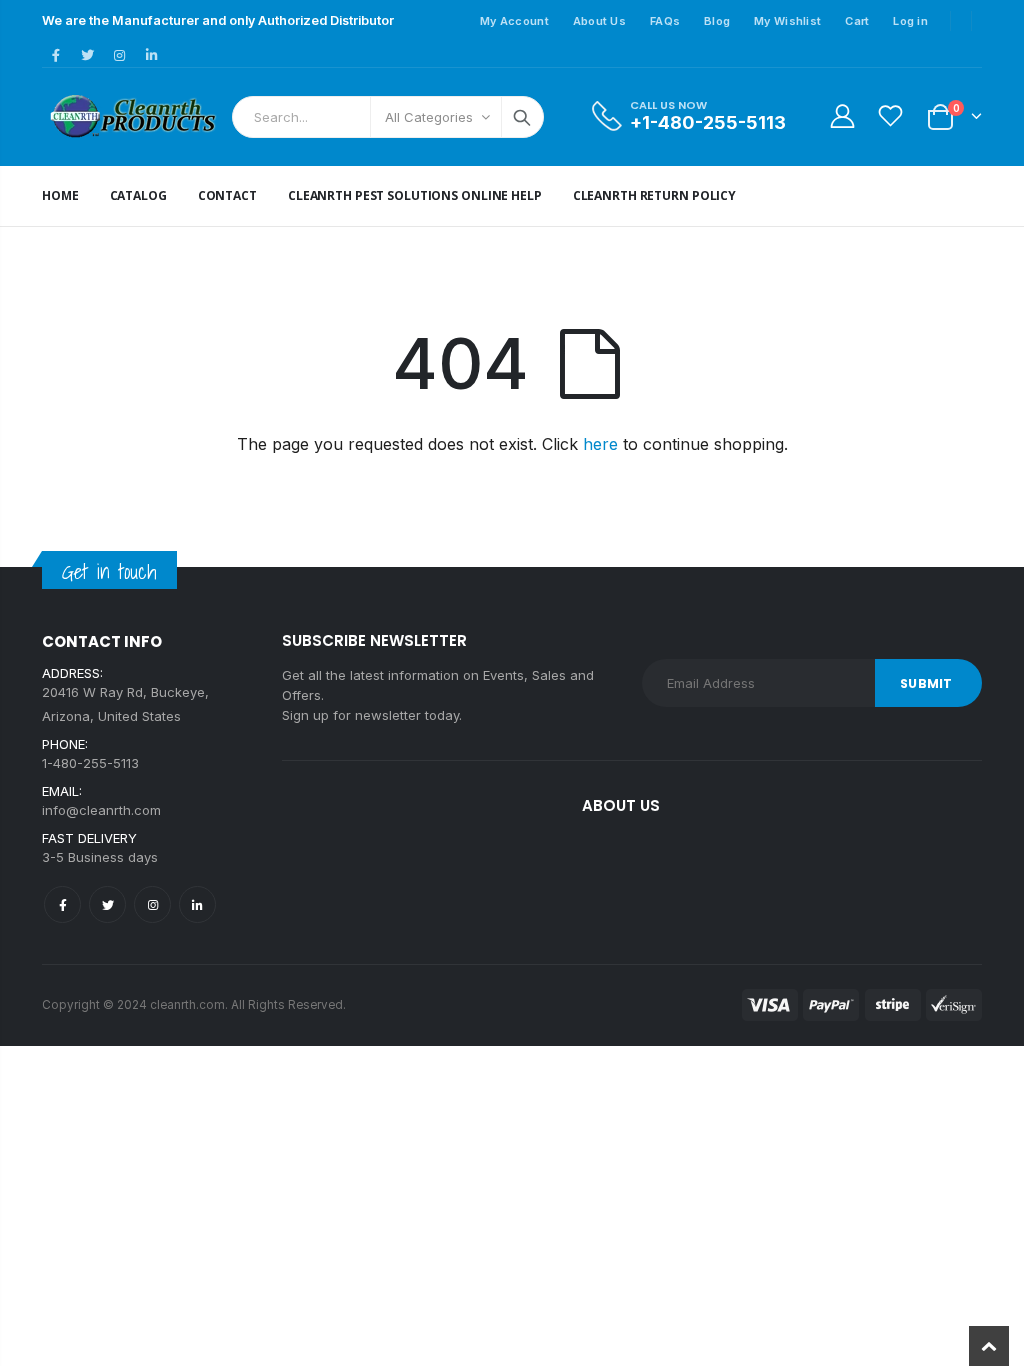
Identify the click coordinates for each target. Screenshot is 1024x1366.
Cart (857, 21)
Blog (717, 21)
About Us (599, 21)
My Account (514, 21)
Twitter (107, 904)
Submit (926, 683)
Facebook (62, 904)
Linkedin (197, 904)
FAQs (665, 21)
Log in (910, 21)
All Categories (429, 117)
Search (522, 117)
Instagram (152, 904)
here (600, 444)
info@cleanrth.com (101, 810)
